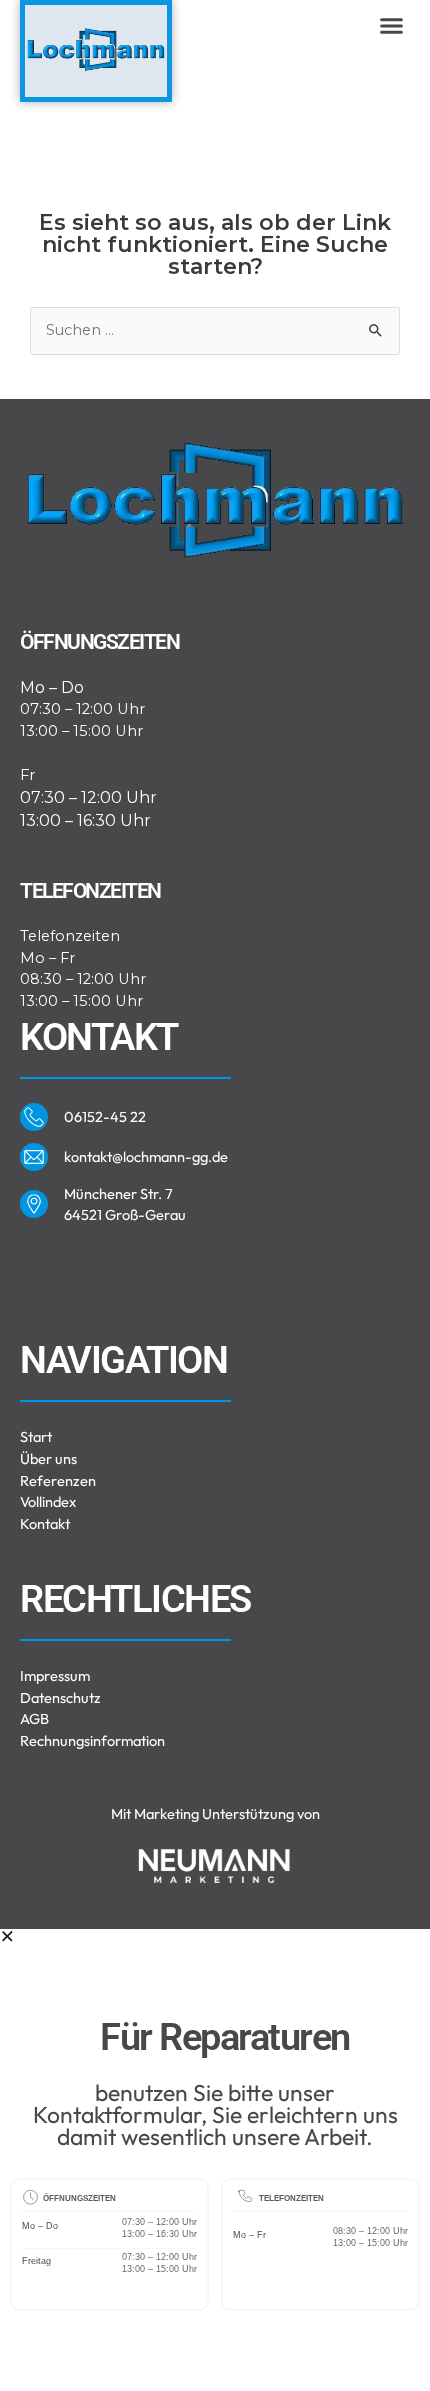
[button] (392, 26)
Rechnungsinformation (92, 1740)
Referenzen (58, 1480)
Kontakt (45, 1523)
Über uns (48, 1458)
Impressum (55, 1675)
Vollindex (48, 1501)
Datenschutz (60, 1697)
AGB (34, 1718)
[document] (215, 2160)
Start (36, 1436)
